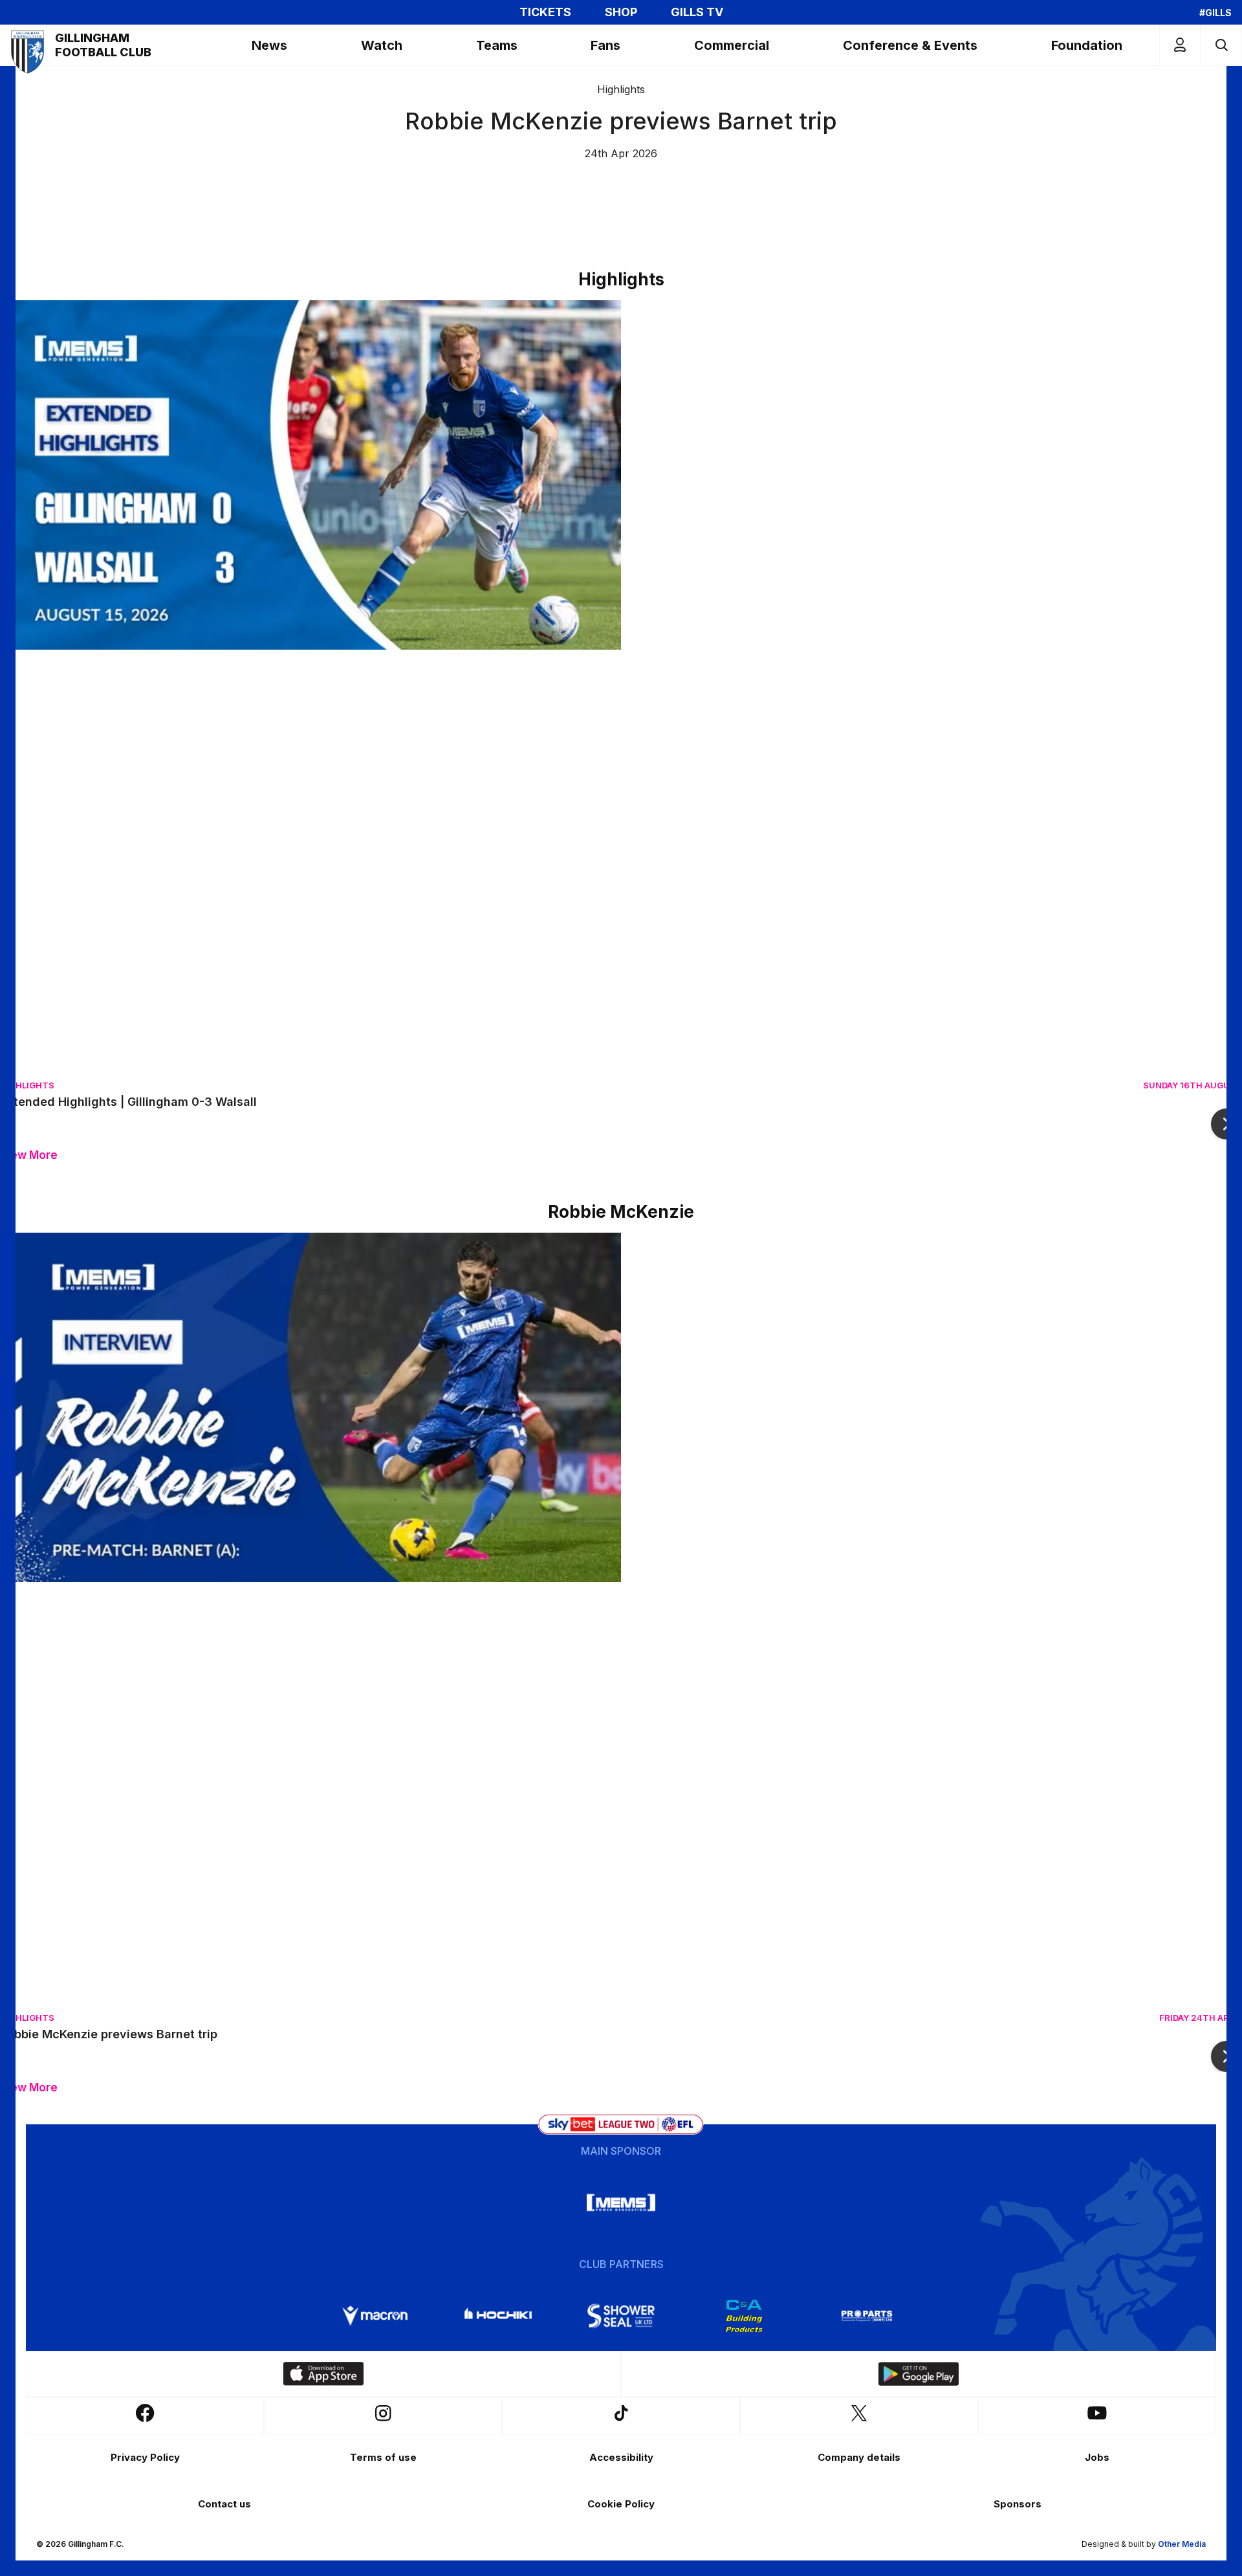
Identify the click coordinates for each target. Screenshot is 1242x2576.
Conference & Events (910, 45)
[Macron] (375, 2316)
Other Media (1182, 2544)
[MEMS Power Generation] (621, 2203)
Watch (382, 45)
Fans (605, 45)
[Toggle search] (1221, 45)
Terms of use (383, 2457)
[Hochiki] (498, 2316)
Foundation (1087, 45)
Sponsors (1018, 2504)
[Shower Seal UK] (621, 2316)
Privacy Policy (145, 2457)
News (269, 45)
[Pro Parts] (867, 2316)
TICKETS (545, 12)
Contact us (224, 2504)
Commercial (732, 45)
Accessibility (621, 2457)
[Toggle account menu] (1180, 45)
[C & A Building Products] (744, 2316)
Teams (497, 45)
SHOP (621, 12)
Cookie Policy (621, 2504)
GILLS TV (697, 12)
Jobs (1097, 2457)
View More (29, 1155)
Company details (859, 2457)
